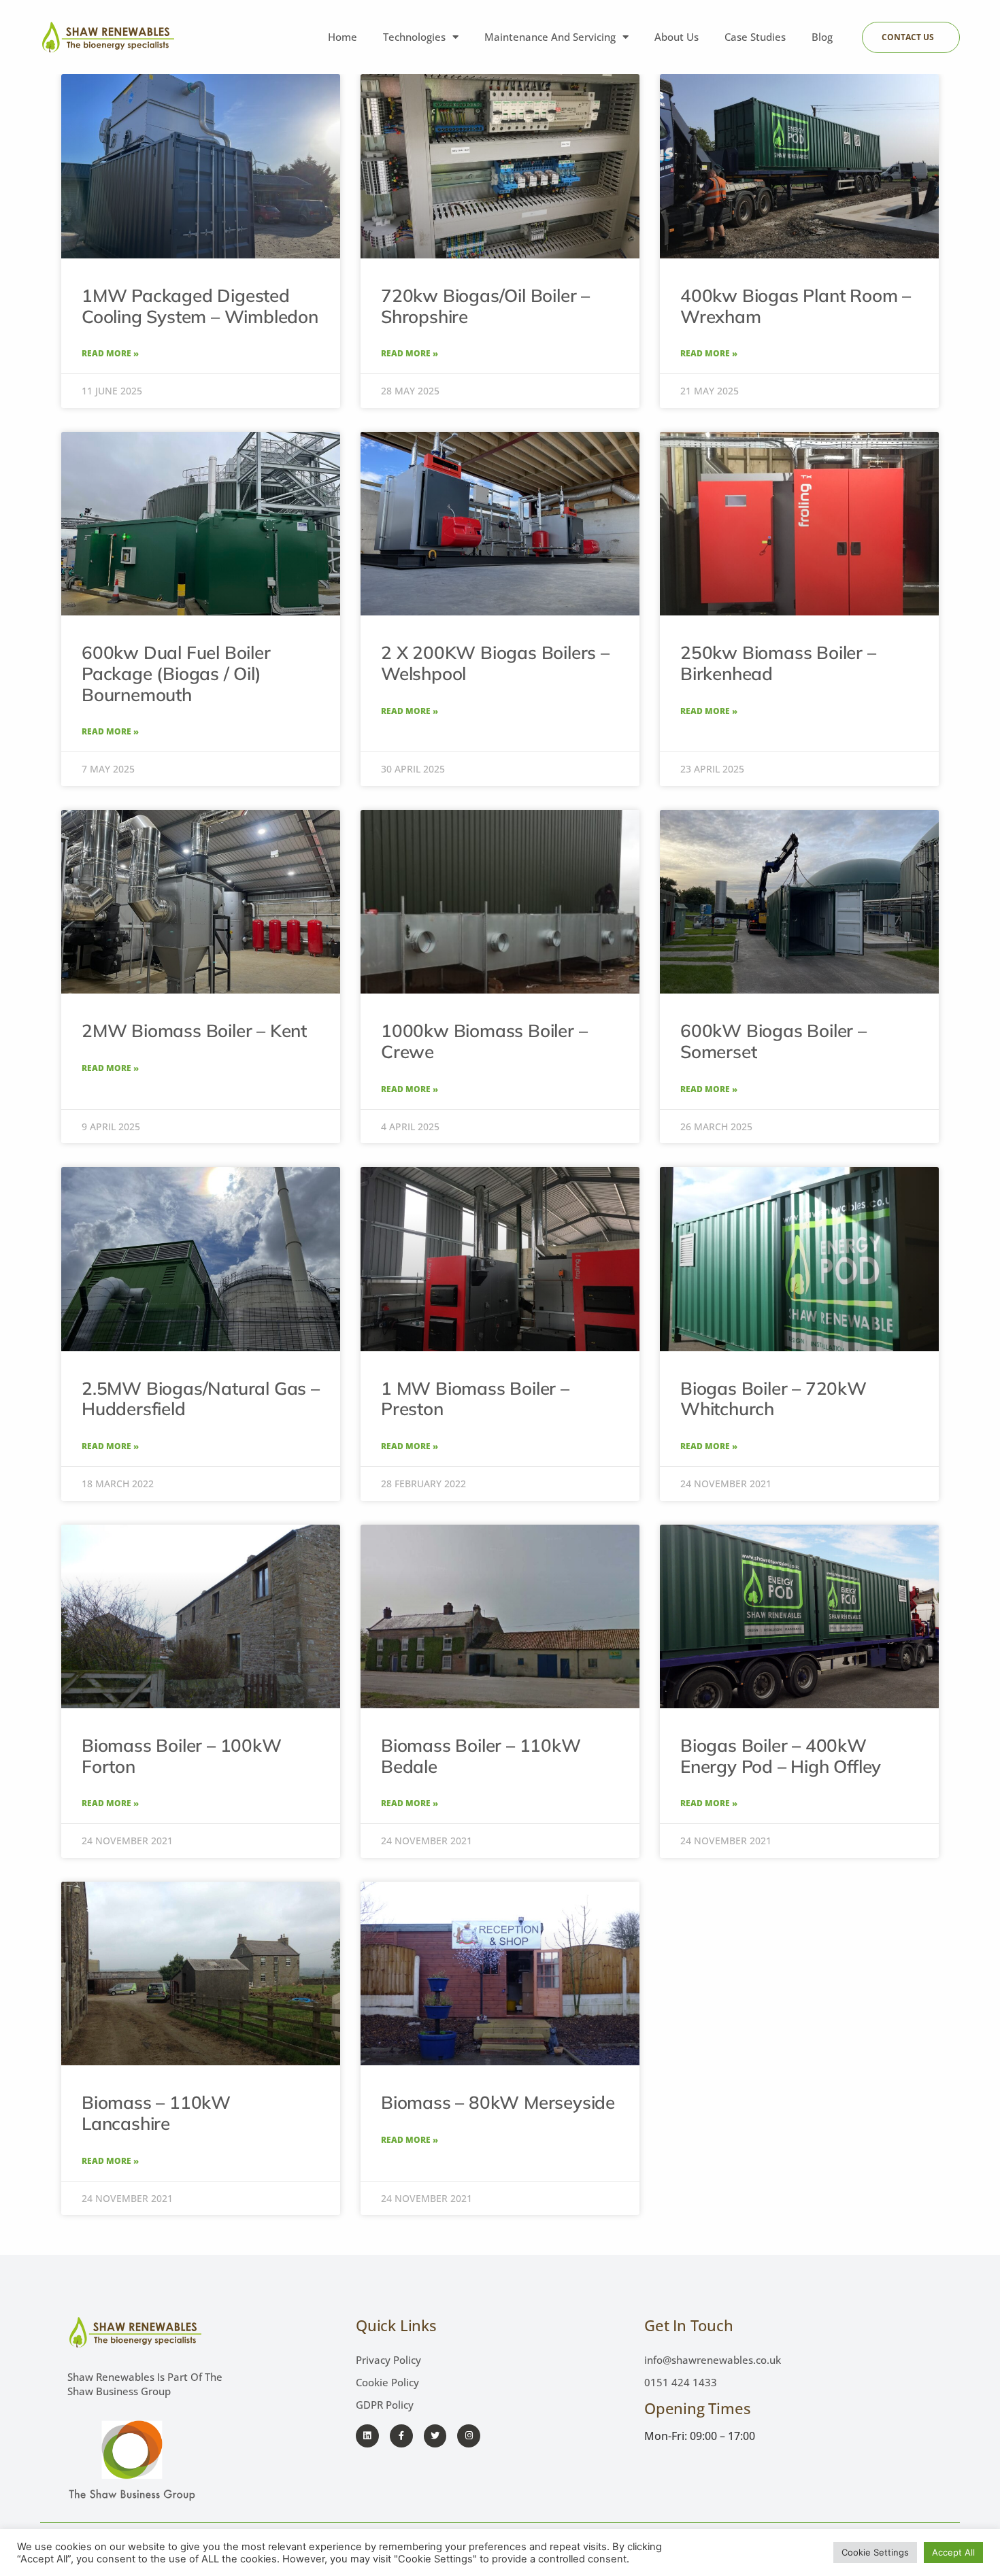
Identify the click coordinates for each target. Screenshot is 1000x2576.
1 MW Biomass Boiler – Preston (475, 1399)
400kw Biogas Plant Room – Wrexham (796, 306)
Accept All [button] (953, 2552)
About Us (677, 37)
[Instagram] (469, 2436)
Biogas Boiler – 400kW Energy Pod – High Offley (781, 1756)
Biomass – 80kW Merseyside (498, 2102)
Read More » (110, 354)
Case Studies (755, 37)
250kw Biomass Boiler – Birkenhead (778, 663)
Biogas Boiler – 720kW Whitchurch (773, 1399)
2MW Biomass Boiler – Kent (194, 1031)
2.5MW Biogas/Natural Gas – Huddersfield (201, 1399)
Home (343, 37)
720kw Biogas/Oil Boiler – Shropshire (485, 306)
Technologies (414, 37)
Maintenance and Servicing (550, 37)
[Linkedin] (367, 2436)
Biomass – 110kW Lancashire (156, 2113)
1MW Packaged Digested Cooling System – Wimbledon (200, 306)
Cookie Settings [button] (875, 2552)
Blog (822, 37)
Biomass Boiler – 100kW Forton (182, 1756)
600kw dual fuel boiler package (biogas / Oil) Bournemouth (176, 673)
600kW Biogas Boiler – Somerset (773, 1041)
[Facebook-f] (401, 2436)
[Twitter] (435, 2436)
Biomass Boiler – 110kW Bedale (481, 1756)
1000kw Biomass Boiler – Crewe (484, 1041)
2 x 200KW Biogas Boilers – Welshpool (495, 663)
